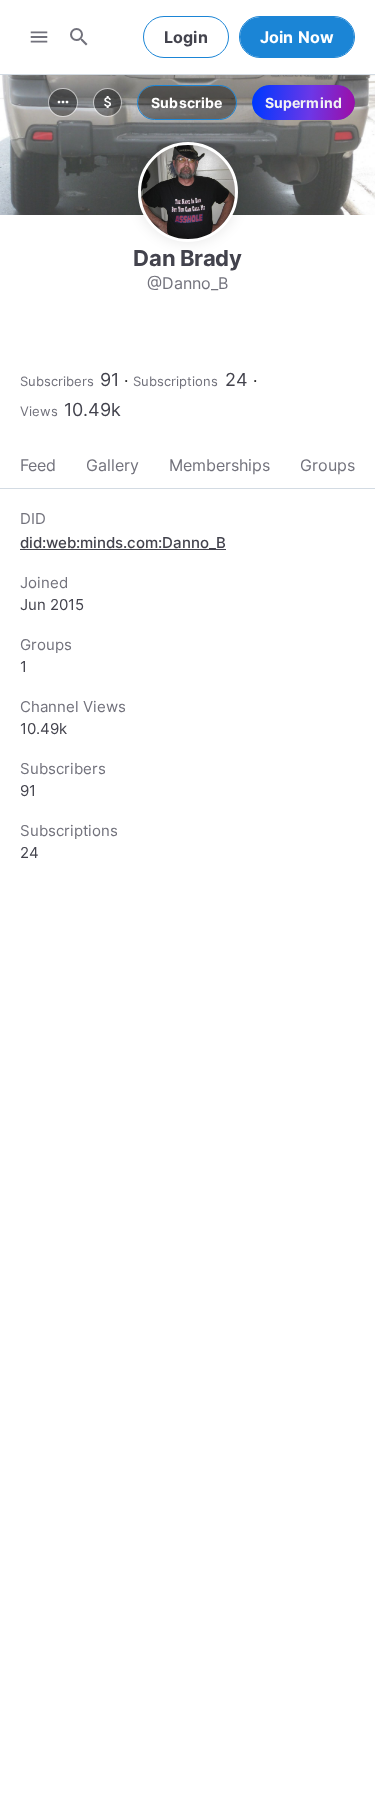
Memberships (219, 465)
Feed (38, 465)
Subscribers (57, 381)
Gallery (112, 465)
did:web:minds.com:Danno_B (123, 542)
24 (236, 379)
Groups (327, 465)
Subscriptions (175, 381)
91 (109, 379)
